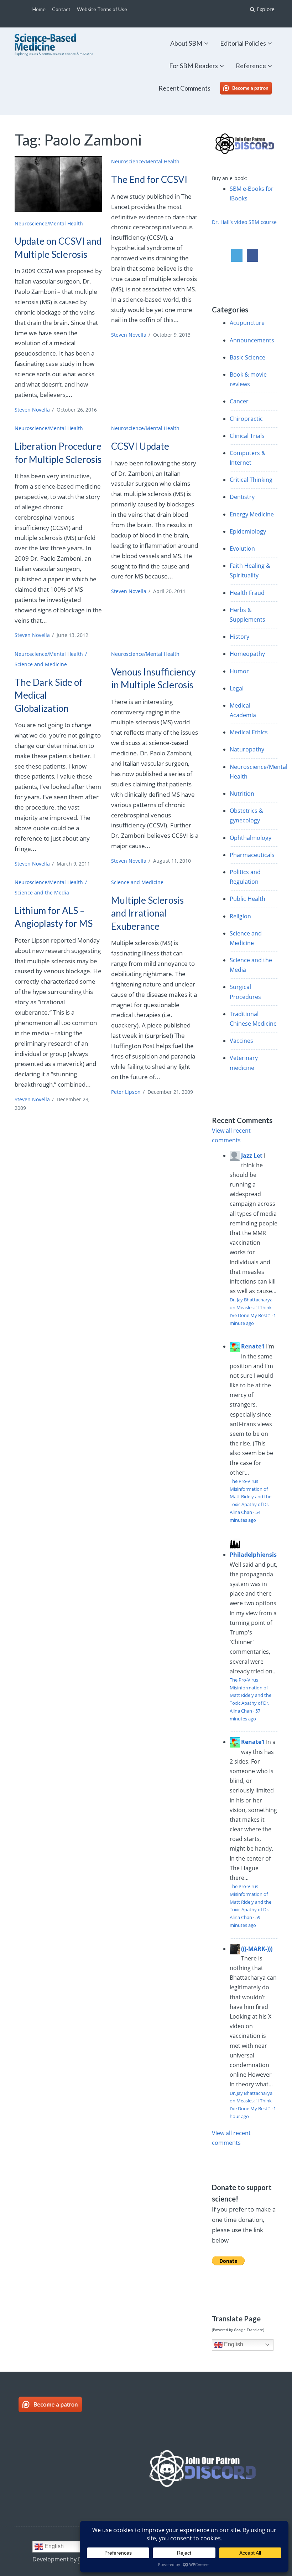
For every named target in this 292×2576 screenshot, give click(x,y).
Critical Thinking (251, 480)
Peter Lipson (126, 1092)
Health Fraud (247, 593)
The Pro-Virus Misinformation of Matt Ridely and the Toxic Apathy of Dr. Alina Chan (251, 1497)
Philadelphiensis (253, 1555)
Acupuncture (247, 323)
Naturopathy (247, 749)
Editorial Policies (243, 43)
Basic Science (247, 357)
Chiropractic (246, 419)
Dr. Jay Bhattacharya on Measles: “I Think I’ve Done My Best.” (251, 1307)
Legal (237, 688)
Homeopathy (247, 654)
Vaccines (241, 1041)
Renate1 (253, 1346)
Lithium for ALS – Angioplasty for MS (54, 917)
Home (39, 9)
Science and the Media (42, 892)
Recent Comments (184, 88)
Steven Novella (32, 410)
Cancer (239, 401)
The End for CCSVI (149, 179)
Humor (239, 671)
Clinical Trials (247, 436)
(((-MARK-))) (257, 1949)
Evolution (242, 549)
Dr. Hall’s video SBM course (244, 222)
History (239, 637)
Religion (240, 916)
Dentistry (242, 497)
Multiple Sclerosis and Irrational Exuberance (147, 913)
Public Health (247, 899)
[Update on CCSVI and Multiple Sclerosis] (58, 184)
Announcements (252, 340)
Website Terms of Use (102, 9)
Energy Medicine (252, 514)
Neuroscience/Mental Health (49, 223)
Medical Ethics (249, 732)
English (233, 2344)
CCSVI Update (140, 446)
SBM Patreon (253, 88)
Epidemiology (248, 531)
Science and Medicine (41, 664)
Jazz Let (252, 1156)
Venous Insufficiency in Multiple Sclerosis (153, 678)
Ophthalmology (251, 838)
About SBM (186, 43)
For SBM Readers (194, 66)
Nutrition (242, 794)
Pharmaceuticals (252, 855)
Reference (251, 66)
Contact (61, 9)
